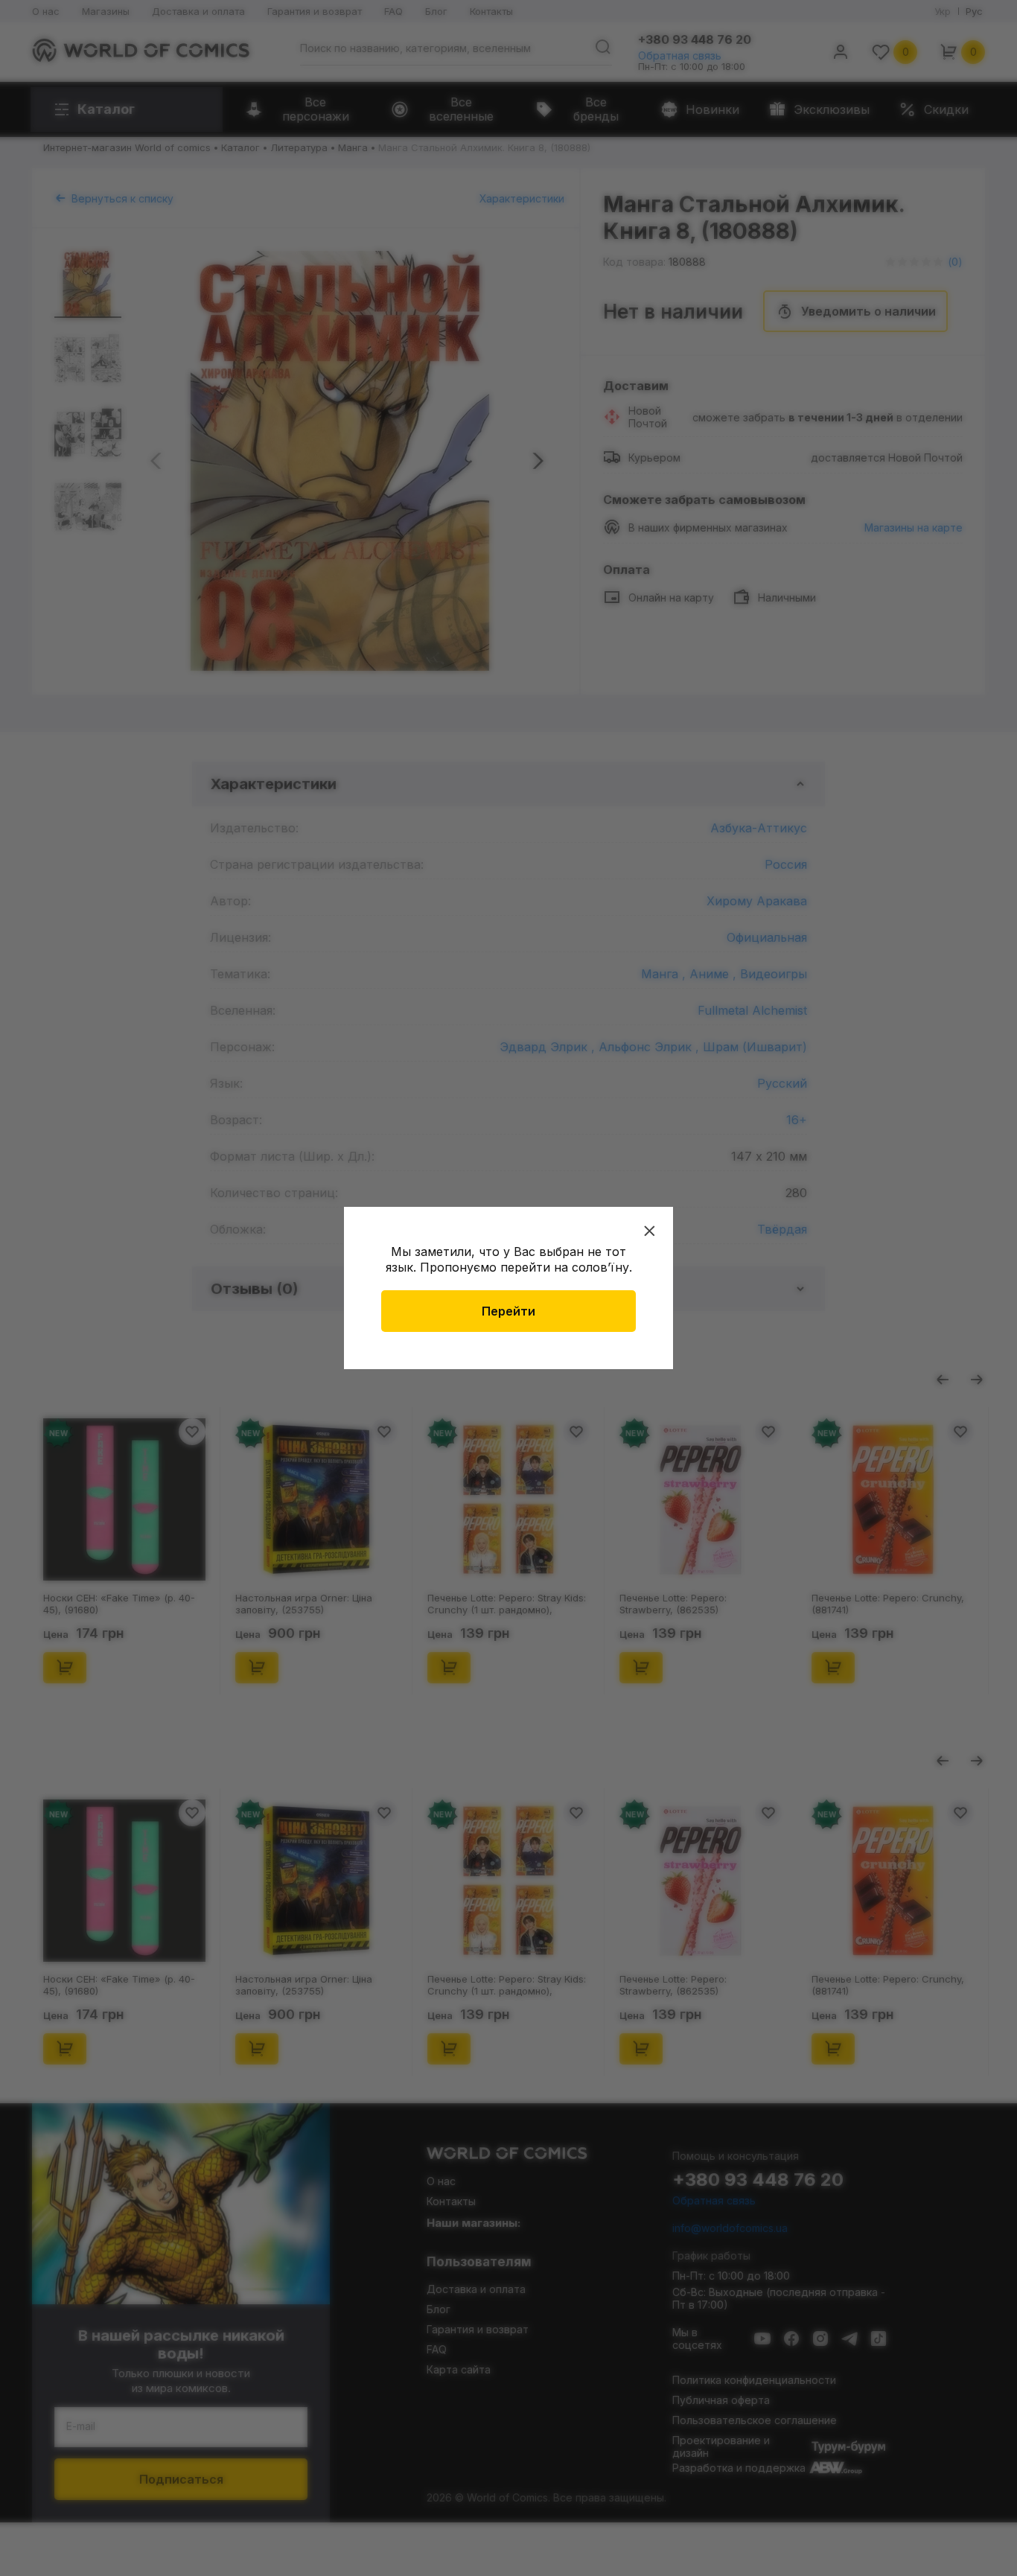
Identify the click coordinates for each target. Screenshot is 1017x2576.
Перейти (508, 1311)
